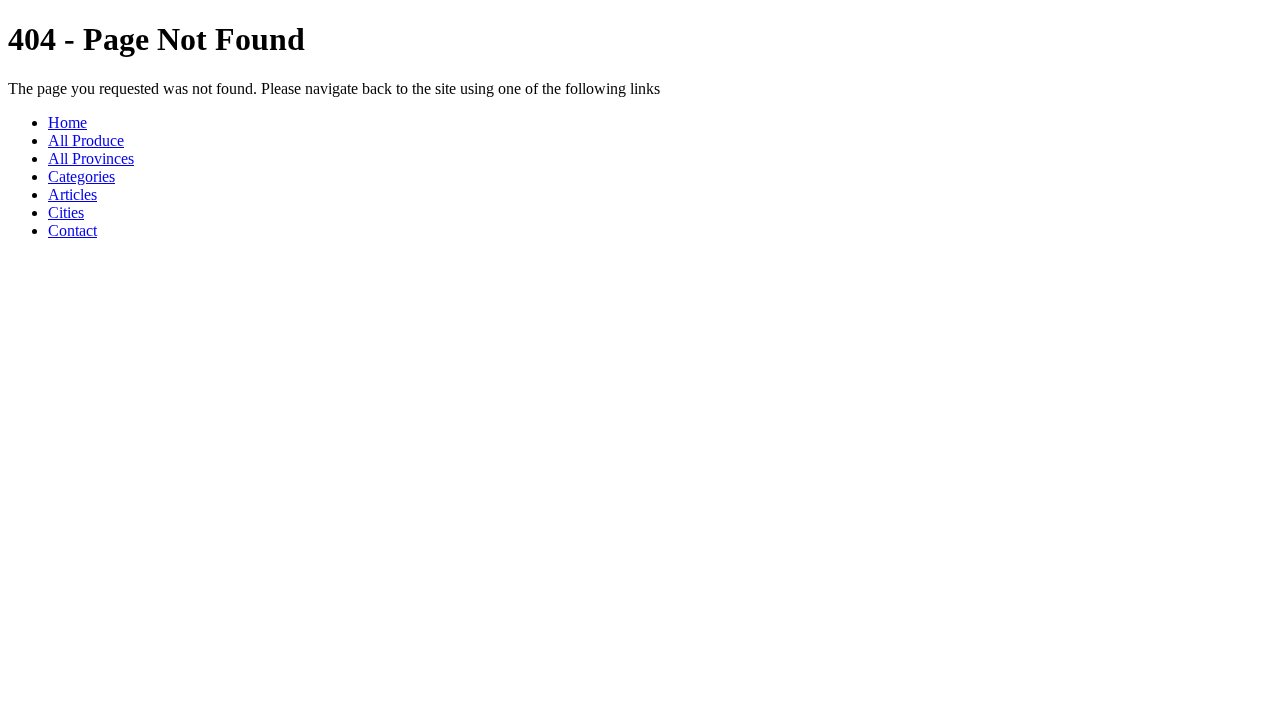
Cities (66, 212)
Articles (72, 194)
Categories (81, 176)
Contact (72, 230)
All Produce (86, 140)
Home (67, 122)
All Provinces (91, 158)
